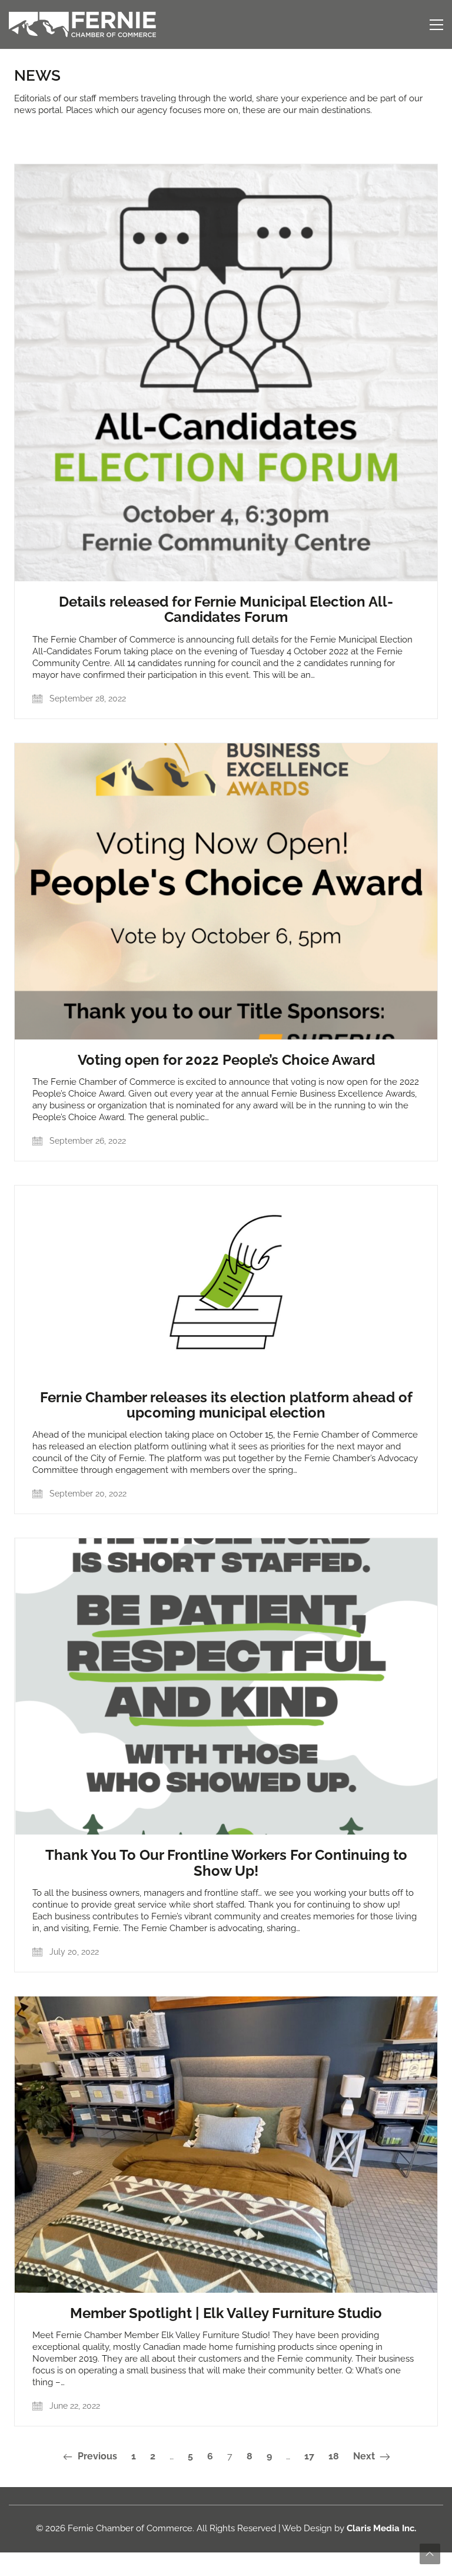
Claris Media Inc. (381, 2528)
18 (334, 2456)
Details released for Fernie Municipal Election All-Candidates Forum (226, 610)
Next (365, 2456)
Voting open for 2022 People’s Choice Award (226, 1060)
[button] (436, 25)
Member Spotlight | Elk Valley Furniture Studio (226, 2313)
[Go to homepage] (82, 24)
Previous (96, 2456)
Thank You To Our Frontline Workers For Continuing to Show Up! (226, 1863)
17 (309, 2456)
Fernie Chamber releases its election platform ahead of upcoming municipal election (226, 1405)
